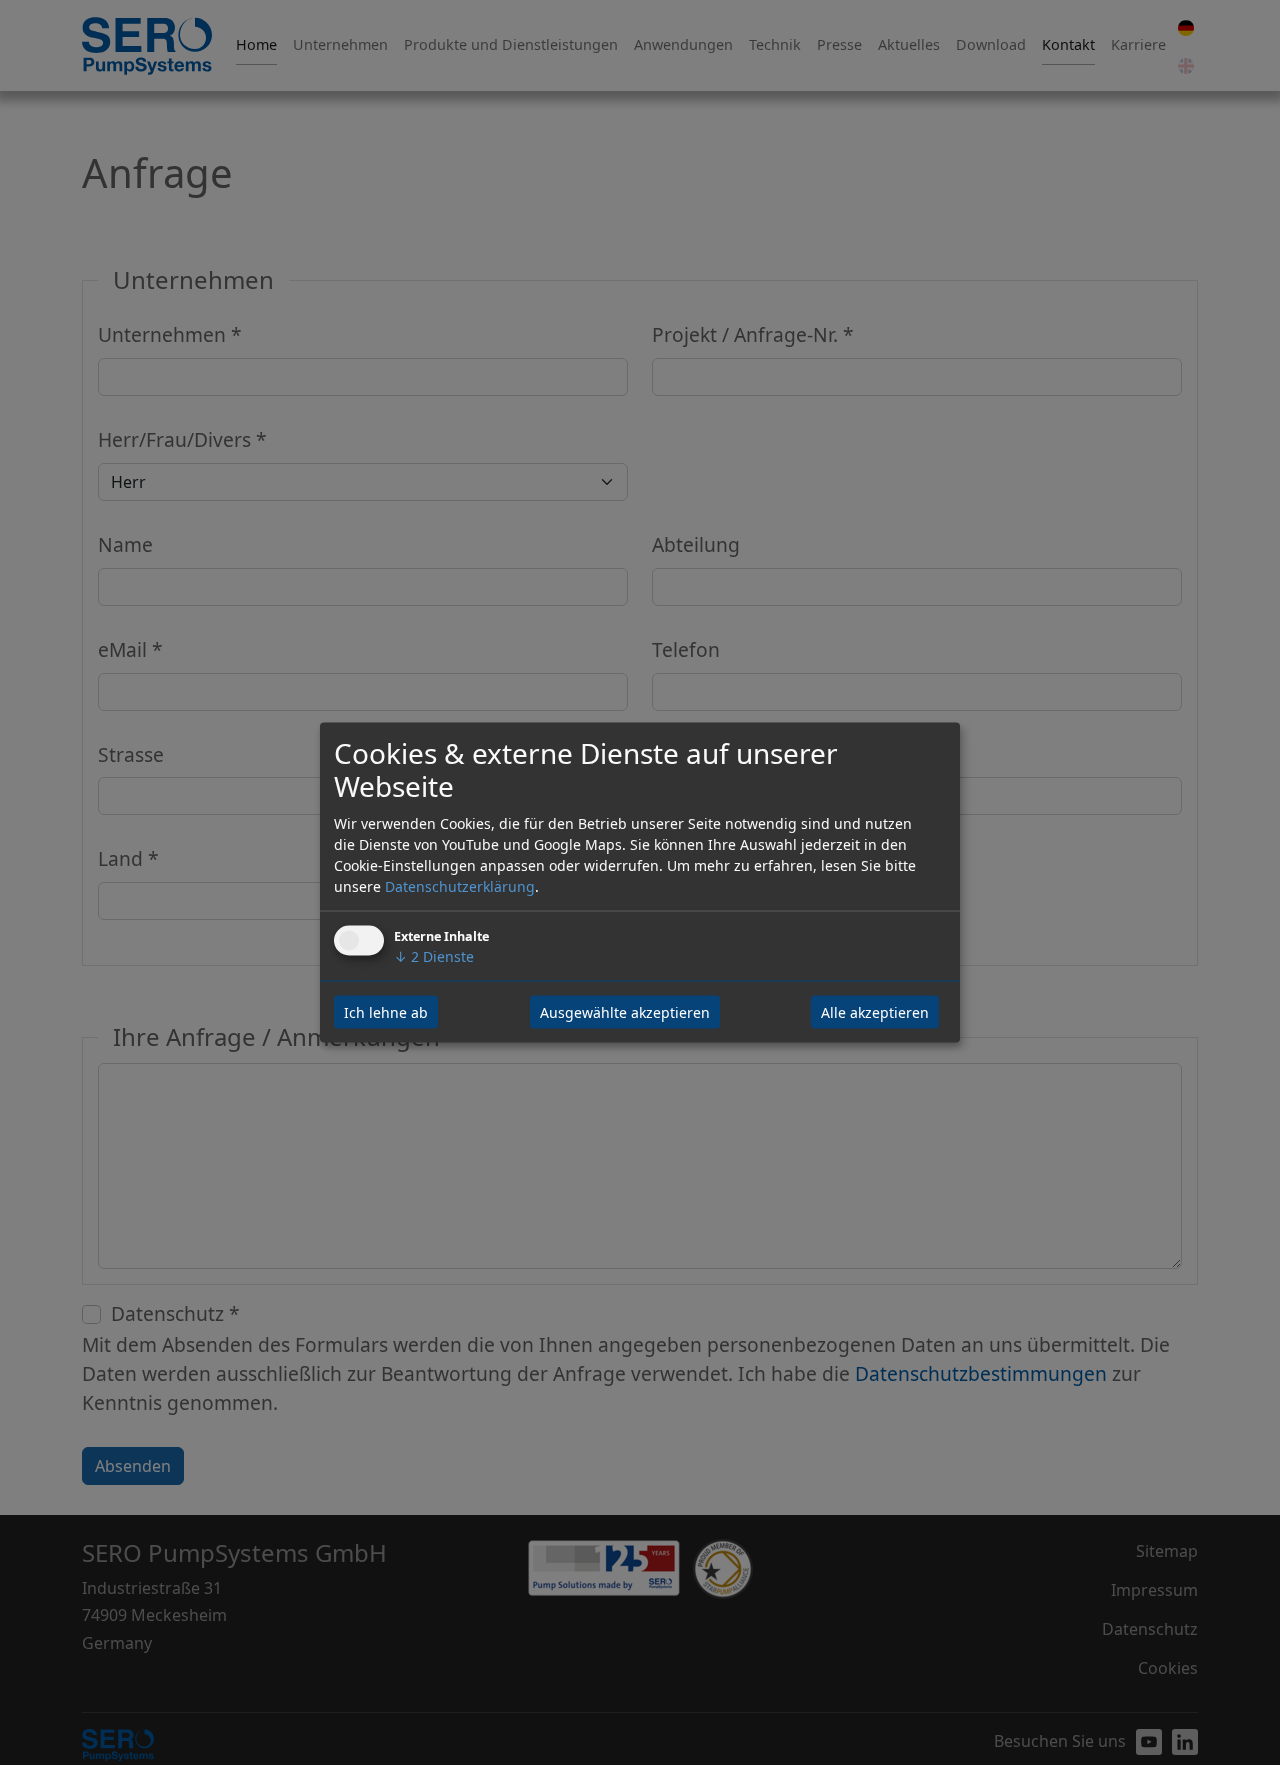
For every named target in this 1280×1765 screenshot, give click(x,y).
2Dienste (434, 956)
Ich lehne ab (386, 1012)
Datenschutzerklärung (460, 886)
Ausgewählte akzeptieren (625, 1012)
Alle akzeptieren (875, 1012)
